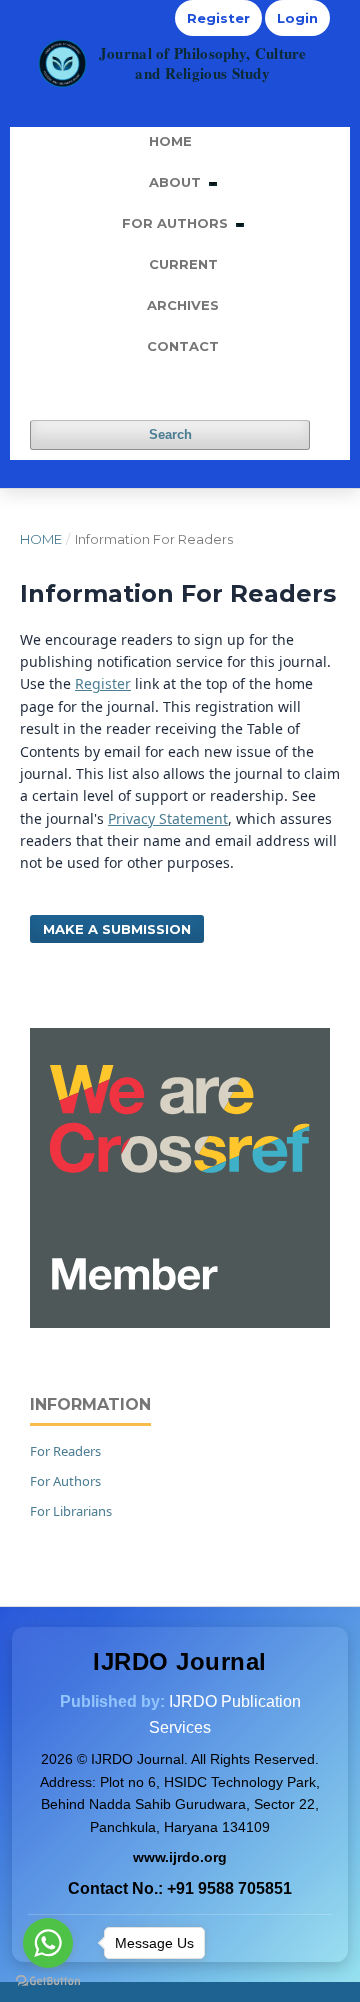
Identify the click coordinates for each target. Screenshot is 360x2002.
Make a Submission (117, 929)
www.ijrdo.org (180, 1857)
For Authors (177, 223)
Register (218, 18)
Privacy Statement (168, 818)
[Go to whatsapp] (48, 1943)
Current (183, 264)
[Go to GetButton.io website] (48, 1981)
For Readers (65, 1451)
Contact (183, 346)
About (177, 182)
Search (170, 434)
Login (297, 18)
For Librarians (71, 1511)
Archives (183, 305)
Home (170, 141)
